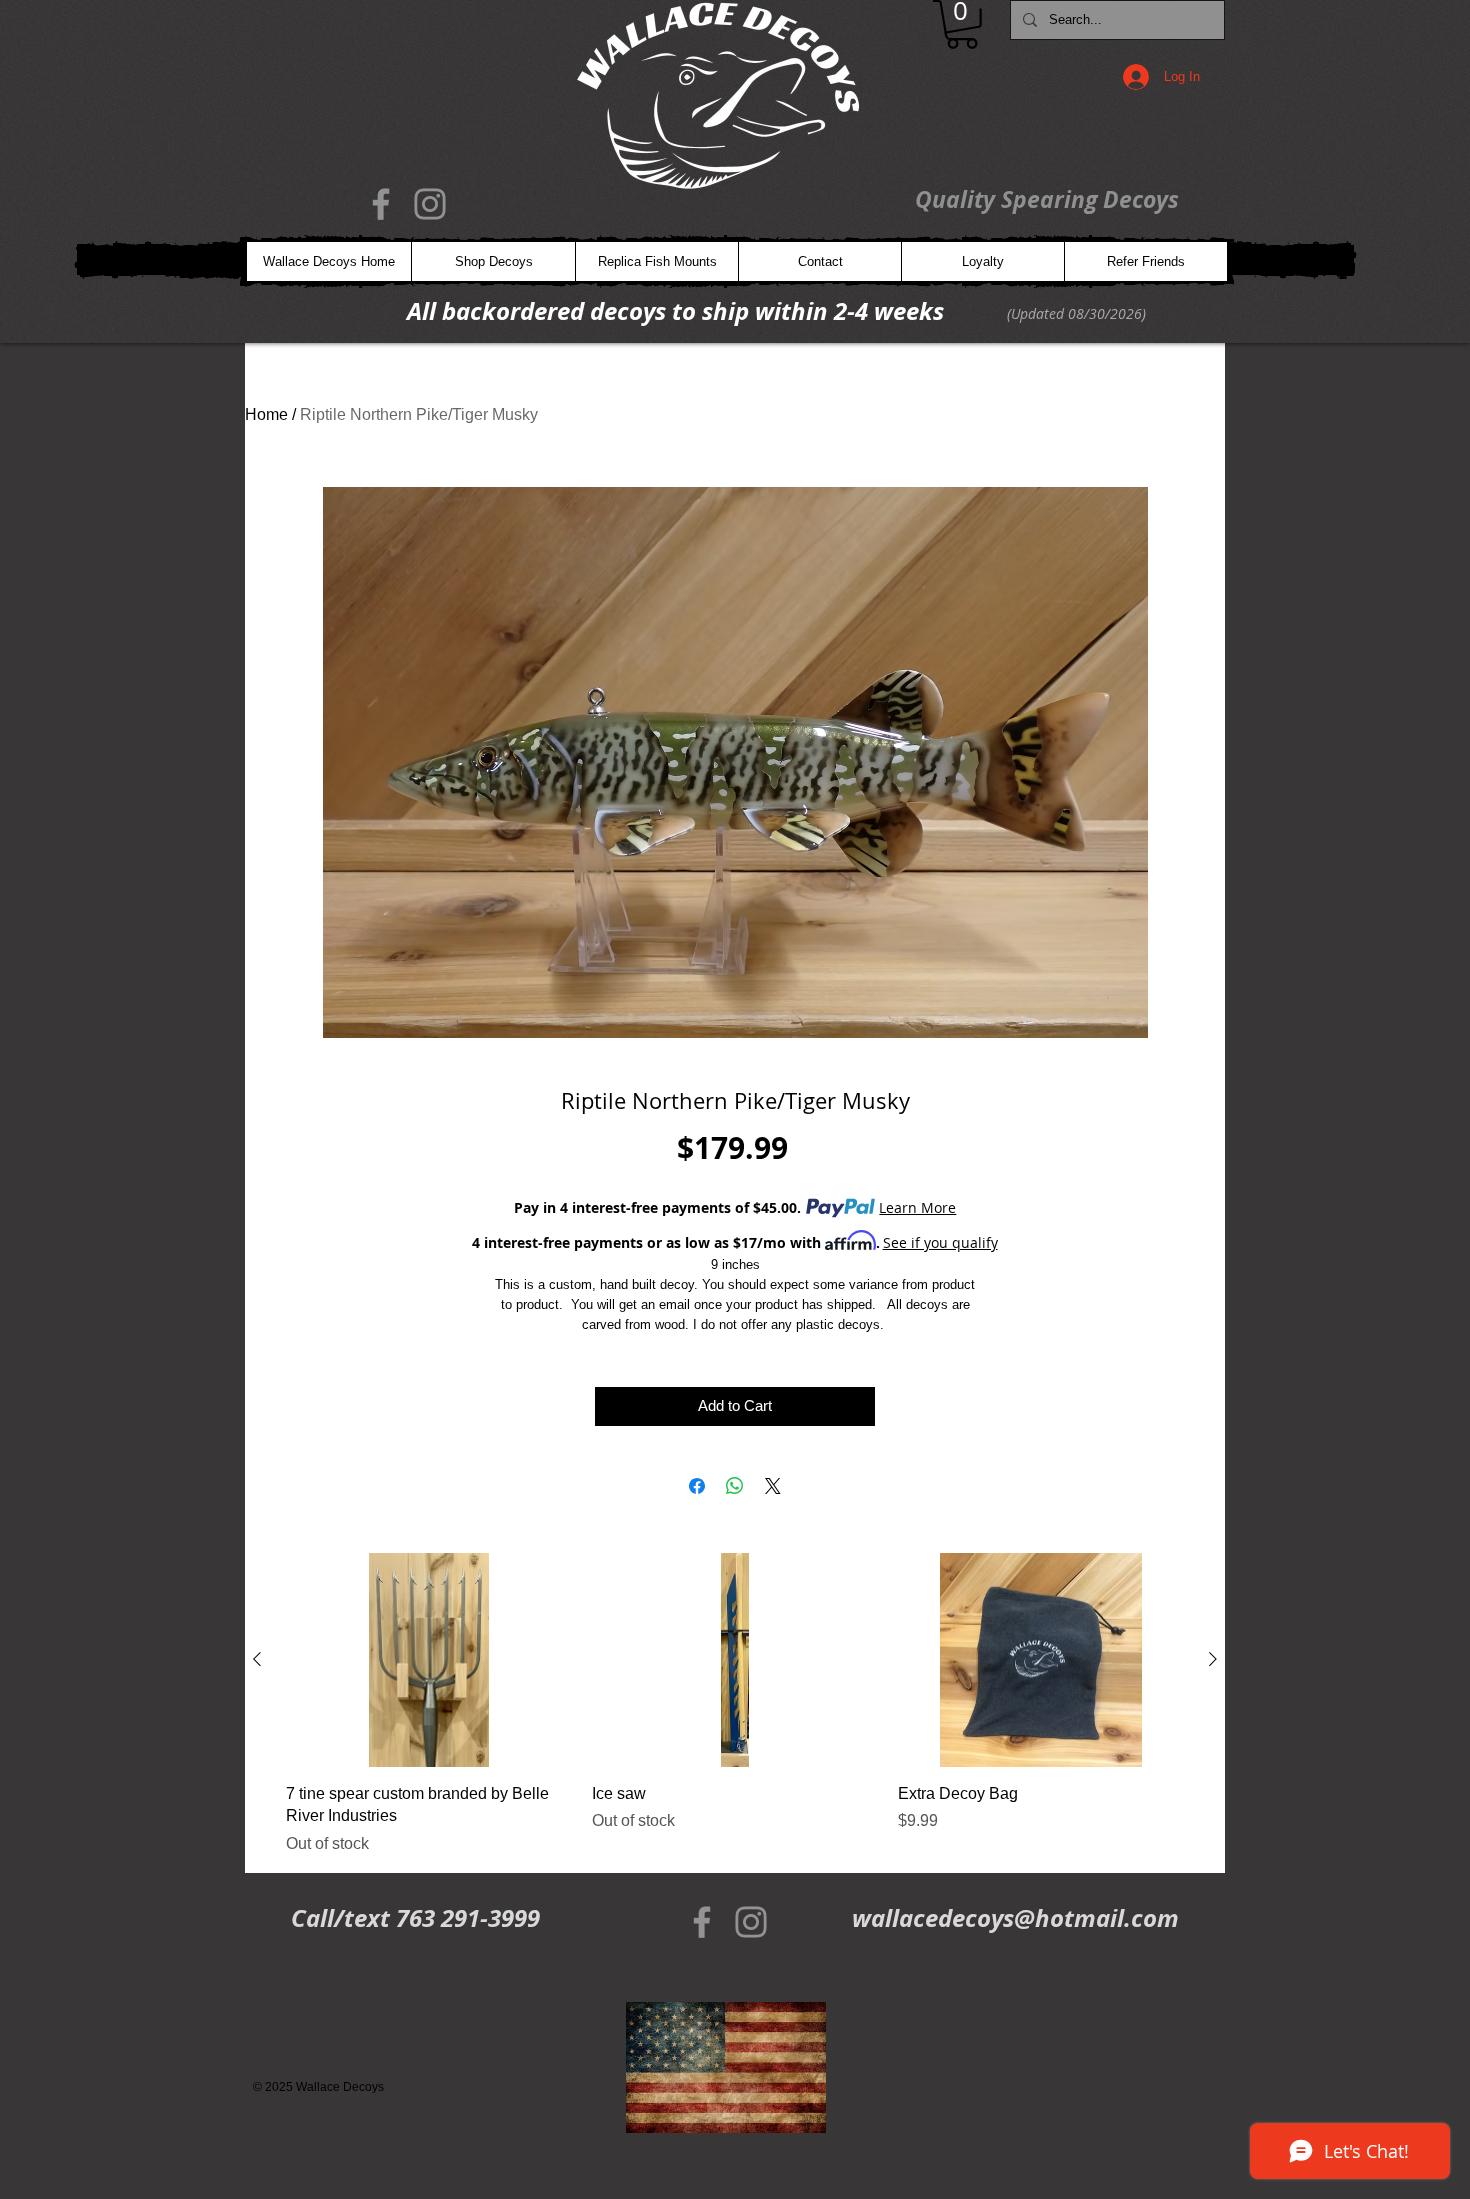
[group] (735, 1704)
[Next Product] (1213, 1659)
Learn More (917, 1207)
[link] (962, 24)
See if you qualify (940, 1242)
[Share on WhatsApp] (735, 1486)
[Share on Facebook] (697, 1486)
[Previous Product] (257, 1659)
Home (266, 414)
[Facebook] (381, 204)
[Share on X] (773, 1486)
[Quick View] (429, 1660)
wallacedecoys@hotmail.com (1015, 1918)
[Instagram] (430, 204)
